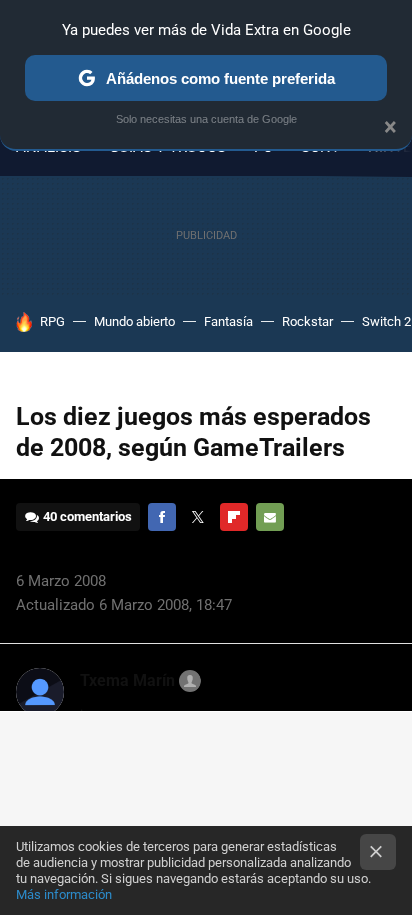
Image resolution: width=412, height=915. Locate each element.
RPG (52, 321)
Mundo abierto (134, 321)
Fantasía (228, 321)
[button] (137, 681)
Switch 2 (386, 321)
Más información (64, 894)
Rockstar (307, 321)
